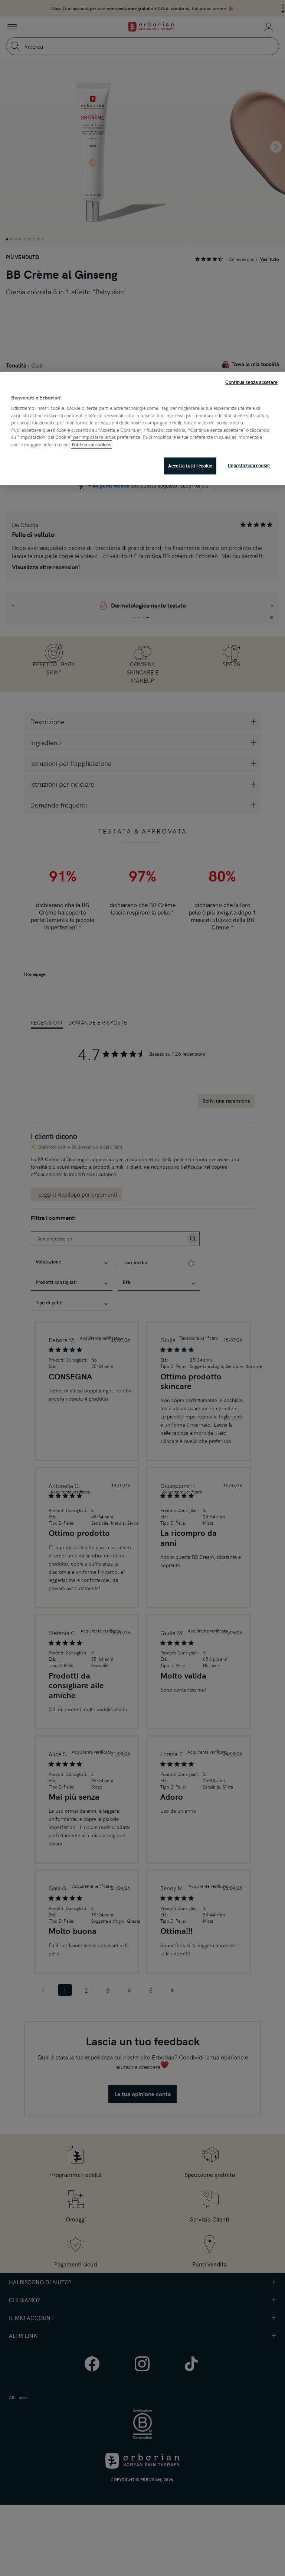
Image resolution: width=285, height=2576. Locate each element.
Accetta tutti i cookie (190, 466)
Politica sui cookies (91, 444)
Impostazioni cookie (249, 466)
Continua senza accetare (251, 382)
